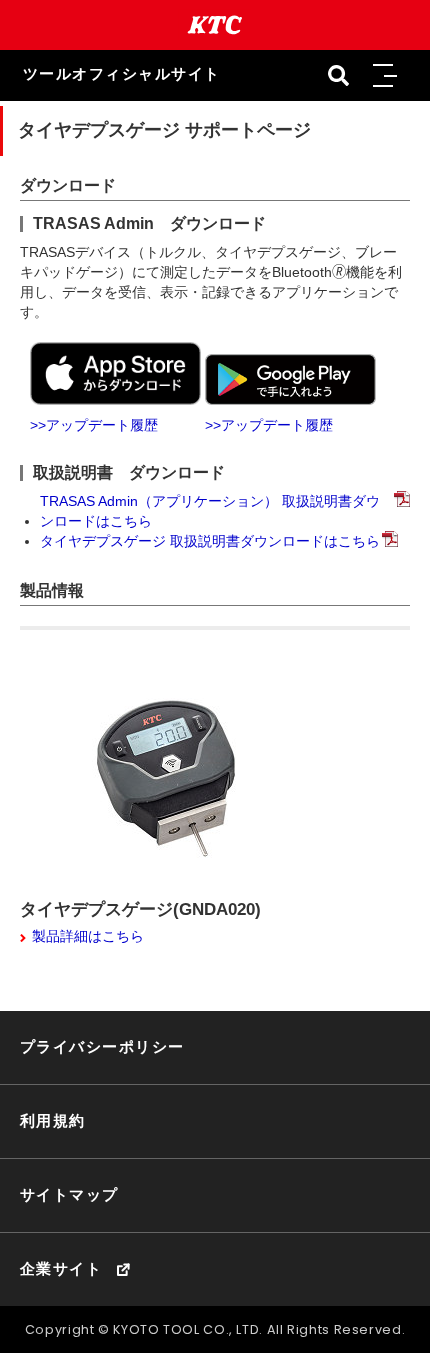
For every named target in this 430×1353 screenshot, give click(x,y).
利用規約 (53, 1121)
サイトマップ (69, 1195)
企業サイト (61, 1269)
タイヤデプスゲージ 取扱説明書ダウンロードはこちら (210, 541)
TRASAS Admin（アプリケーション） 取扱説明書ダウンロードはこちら (210, 511)
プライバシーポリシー (102, 1047)
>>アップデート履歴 (94, 425)
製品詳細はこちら (88, 936)
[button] (384, 76)
